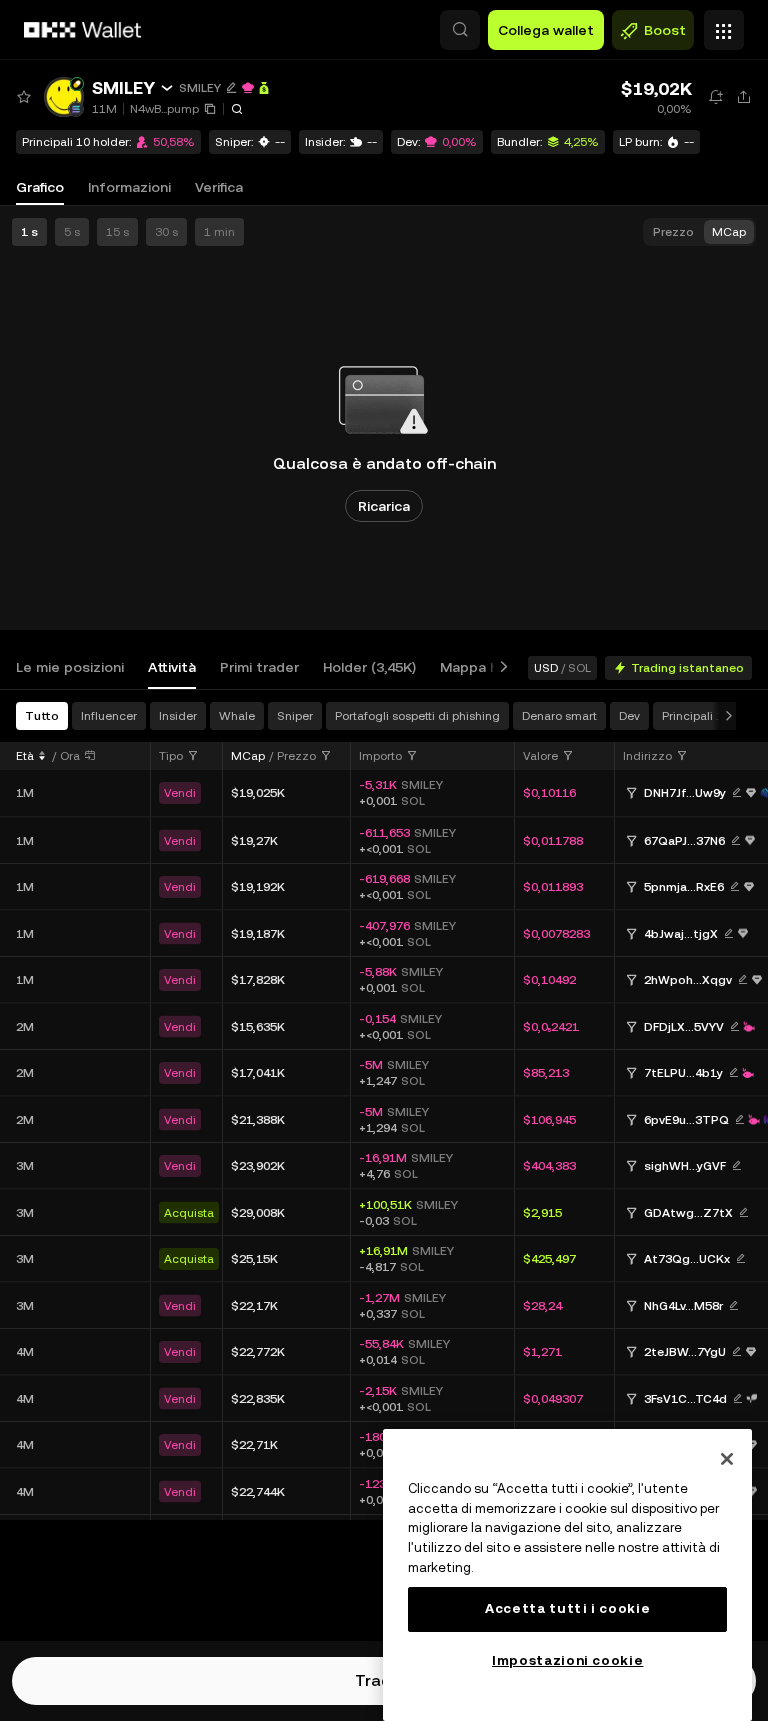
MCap (248, 756)
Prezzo (296, 756)
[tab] (70, 667)
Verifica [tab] (219, 187)
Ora (70, 756)
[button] (460, 30)
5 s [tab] (72, 232)
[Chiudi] (727, 1459)
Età (25, 756)
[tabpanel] (384, 1110)
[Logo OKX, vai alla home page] (83, 30)
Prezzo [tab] (673, 232)
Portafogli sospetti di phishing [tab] (417, 716)
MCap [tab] (729, 232)
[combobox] (179, 756)
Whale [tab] (237, 716)
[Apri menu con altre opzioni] (724, 25)
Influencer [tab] (109, 716)
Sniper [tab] (295, 716)
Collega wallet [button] (546, 30)
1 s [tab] (29, 232)
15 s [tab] (117, 232)
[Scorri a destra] (500, 667)
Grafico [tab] (40, 187)
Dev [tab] (629, 716)
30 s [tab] (166, 232)
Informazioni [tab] (129, 187)
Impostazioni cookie (567, 1660)
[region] (567, 1575)
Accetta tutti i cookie (567, 1608)
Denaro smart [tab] (559, 716)
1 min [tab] (219, 232)
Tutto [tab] (42, 716)
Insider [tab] (178, 716)
